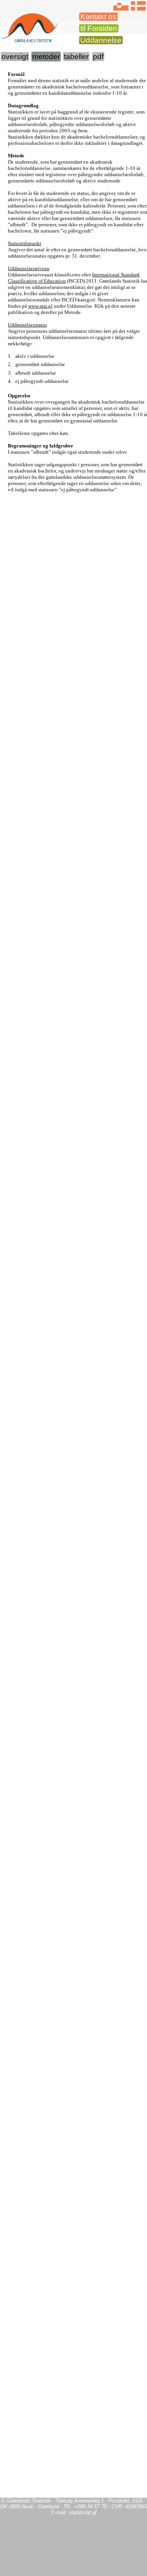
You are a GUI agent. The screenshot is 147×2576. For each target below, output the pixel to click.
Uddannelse (101, 40)
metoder (46, 57)
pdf (98, 57)
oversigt (15, 57)
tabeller (76, 57)
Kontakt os (98, 17)
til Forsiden (99, 28)
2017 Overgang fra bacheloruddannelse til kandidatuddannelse (72, 26)
